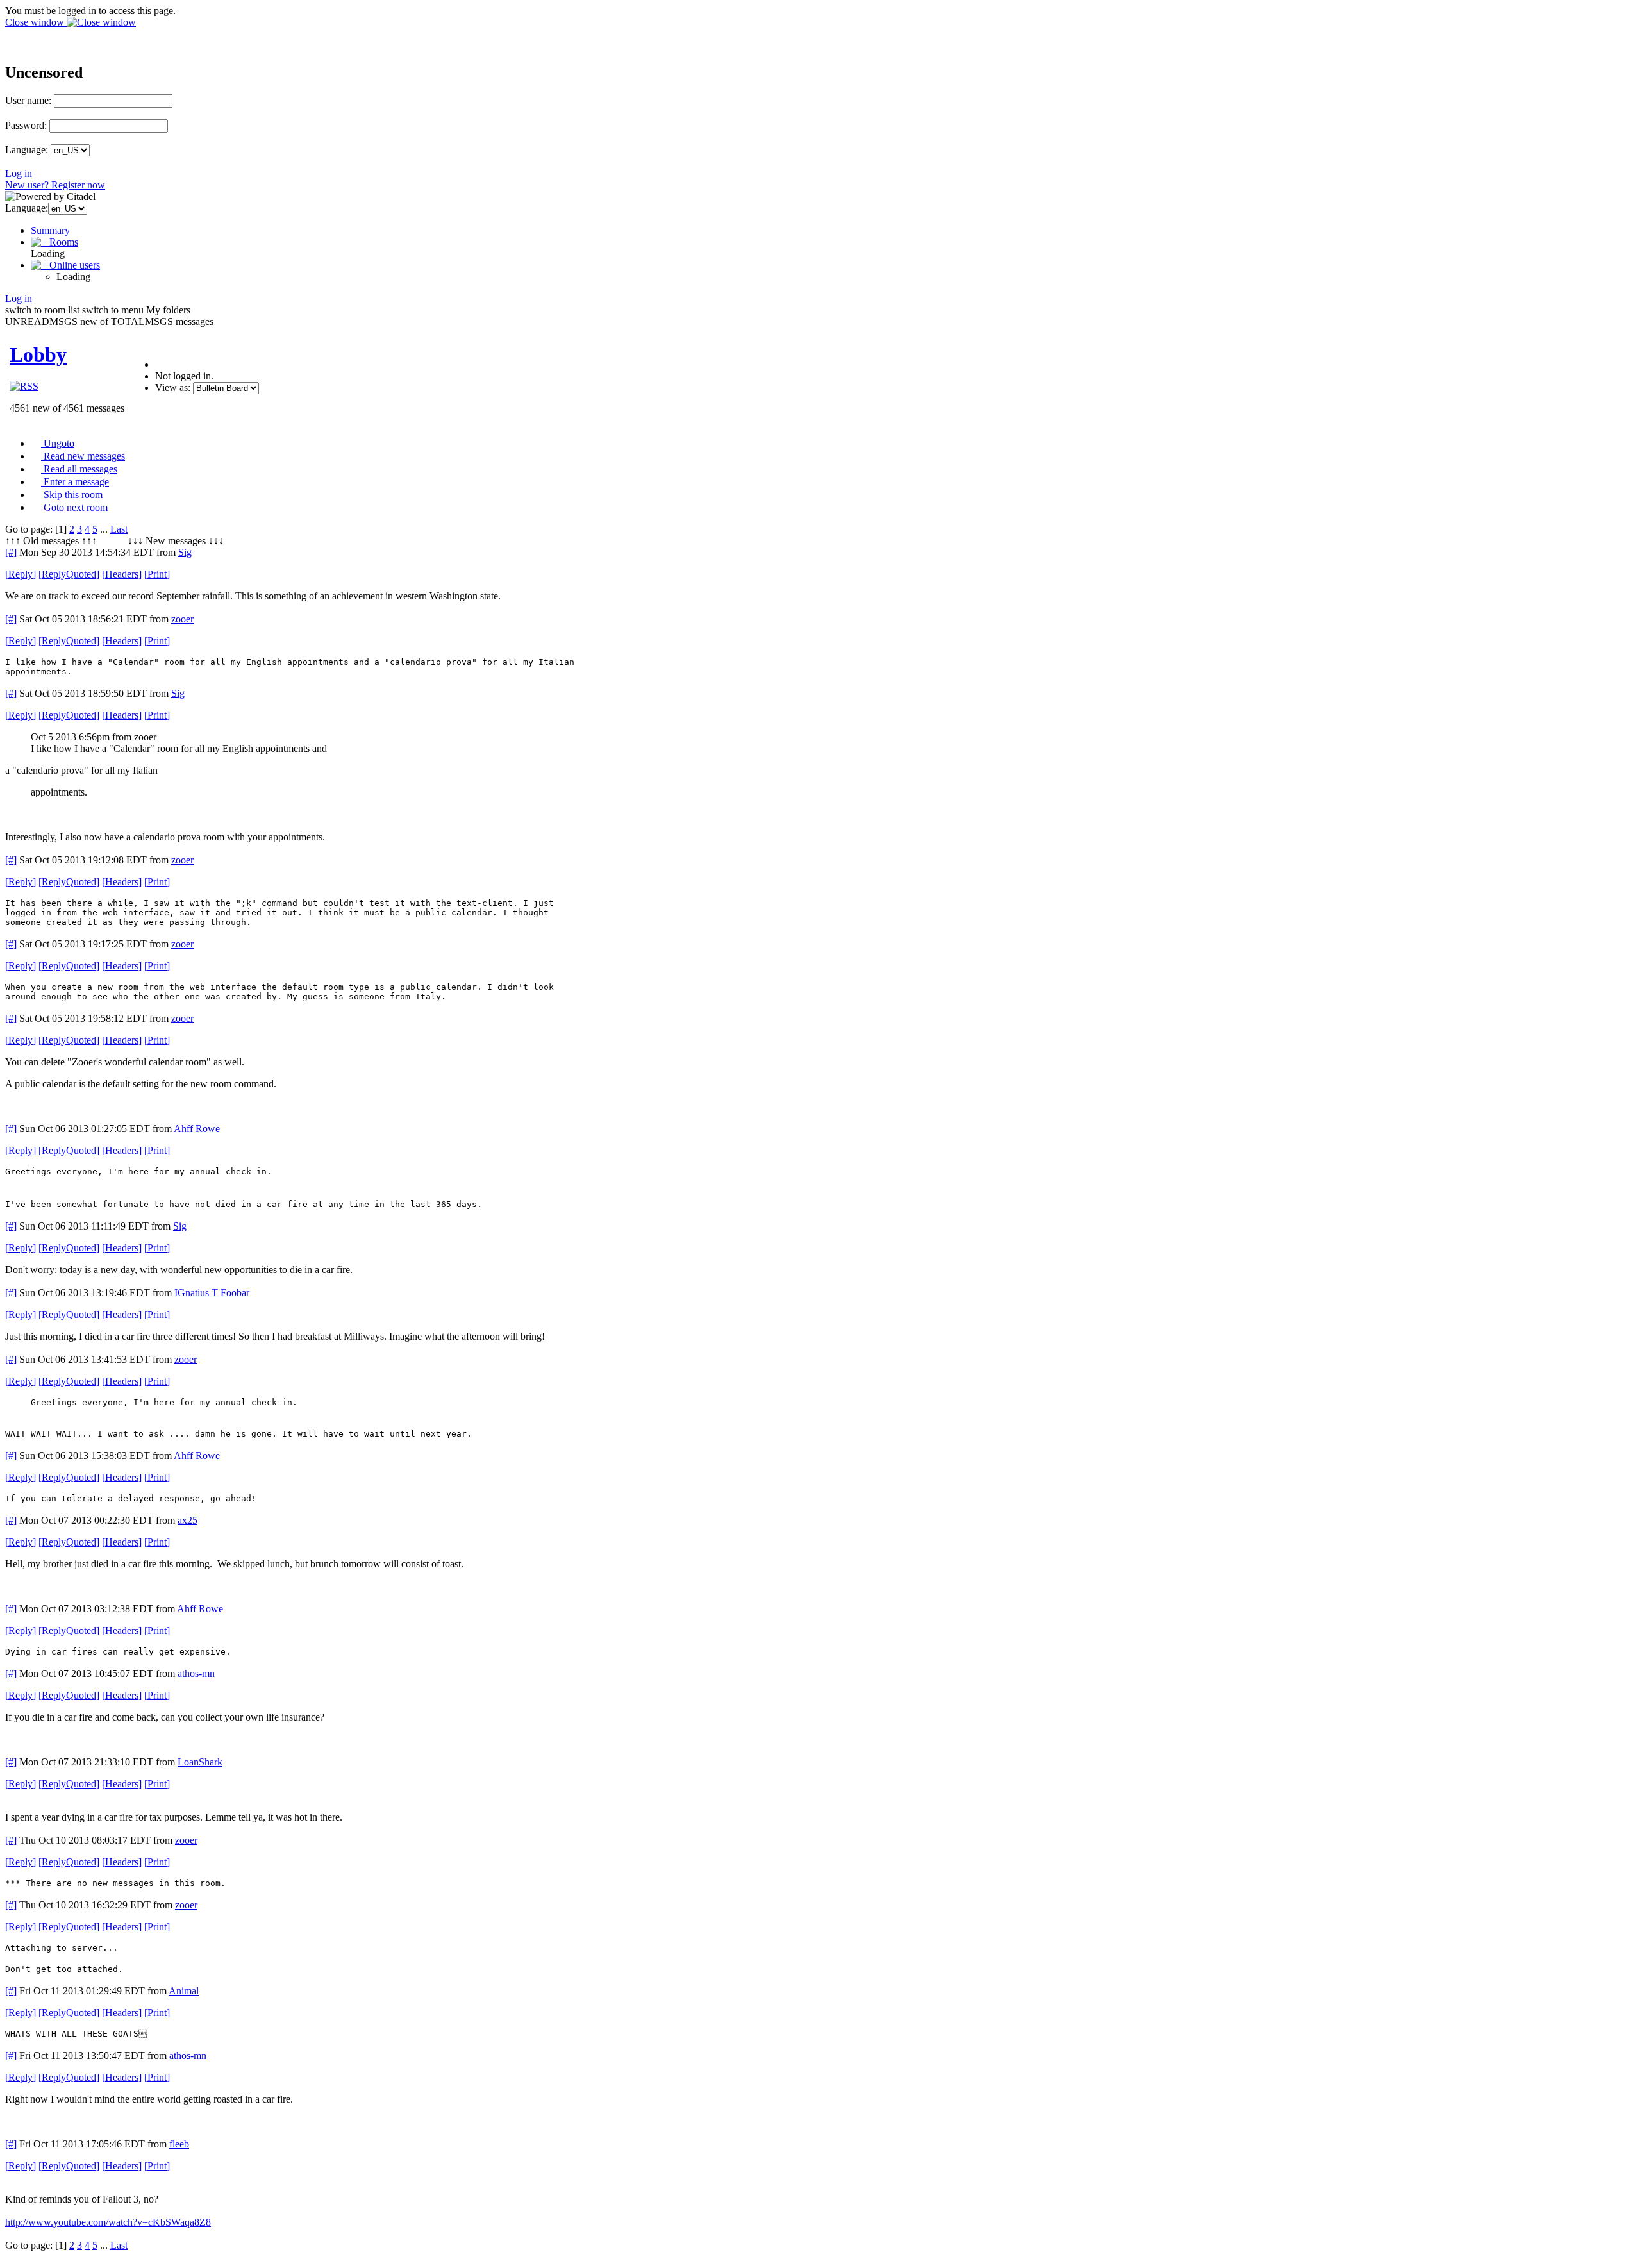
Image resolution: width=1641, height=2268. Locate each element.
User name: (28, 100)
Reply (21, 574)
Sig (185, 552)
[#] (11, 552)
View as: (173, 388)
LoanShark (200, 1762)
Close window (36, 22)
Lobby (38, 354)
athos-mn (196, 1673)
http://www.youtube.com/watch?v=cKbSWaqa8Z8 (108, 2222)
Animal (184, 1991)
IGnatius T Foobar (212, 1293)
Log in (19, 173)
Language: (27, 150)
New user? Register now (55, 185)
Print (157, 574)
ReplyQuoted (69, 574)
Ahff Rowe (197, 1129)
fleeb (179, 2144)
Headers (122, 574)
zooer (182, 619)
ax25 (187, 1520)
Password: (26, 125)
